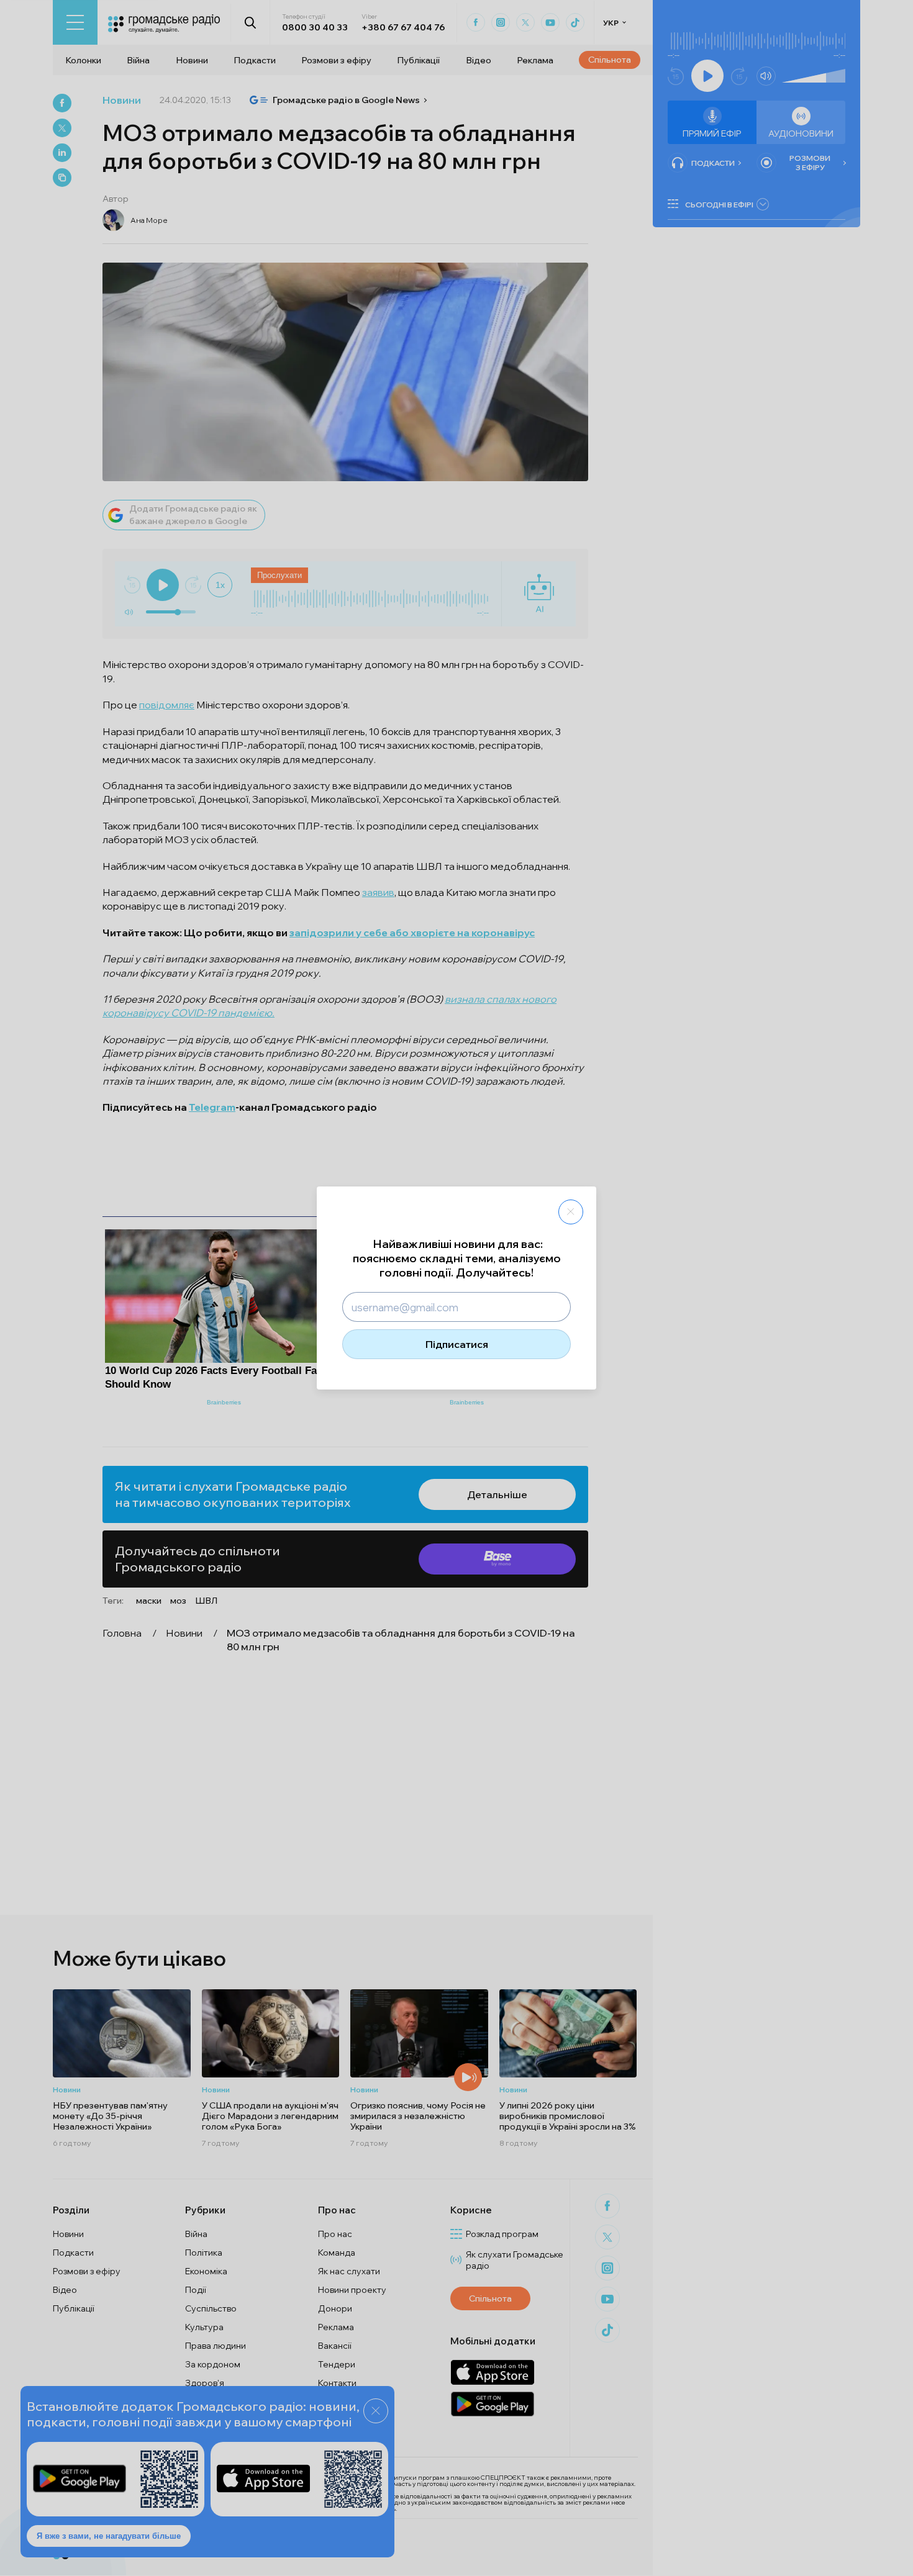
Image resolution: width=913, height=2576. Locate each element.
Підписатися (457, 1344)
